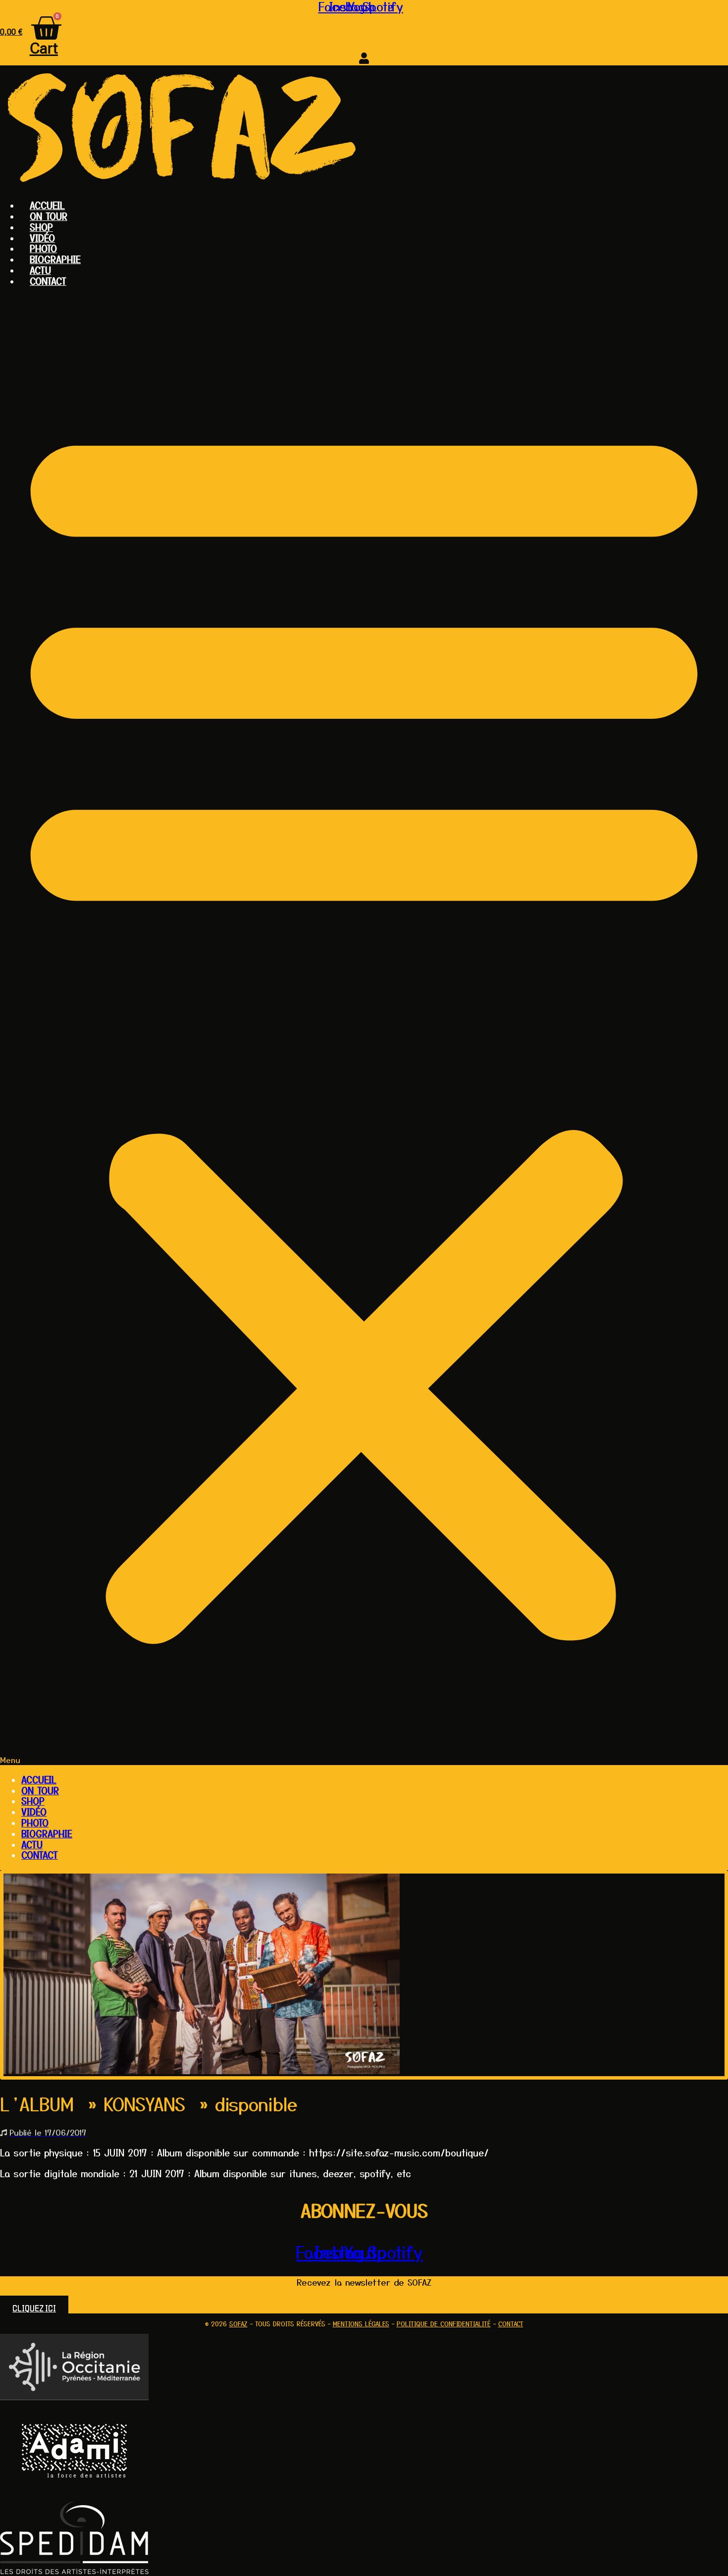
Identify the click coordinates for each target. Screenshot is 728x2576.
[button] (364, 1029)
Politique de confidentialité (444, 2324)
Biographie (55, 259)
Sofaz (238, 2324)
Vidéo (42, 238)
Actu (40, 270)
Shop (41, 227)
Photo (43, 248)
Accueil (47, 205)
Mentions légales (361, 2324)
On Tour (49, 216)
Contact (48, 281)
